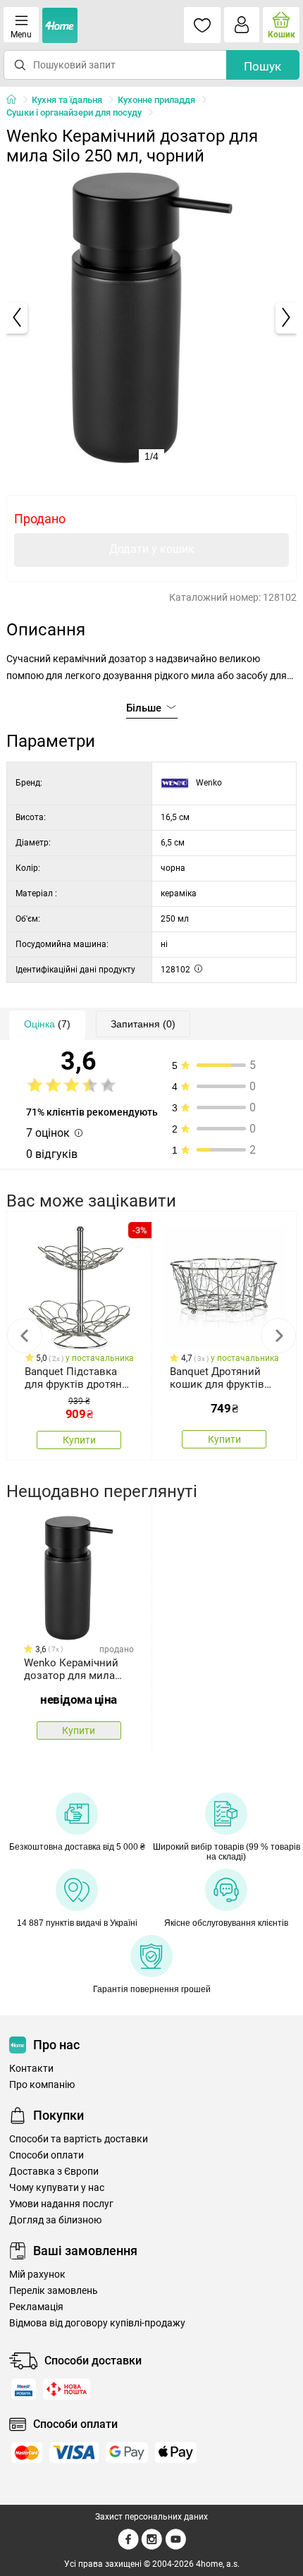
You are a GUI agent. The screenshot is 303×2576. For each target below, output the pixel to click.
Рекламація (36, 2307)
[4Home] (16, 100)
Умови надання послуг (61, 2204)
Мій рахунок (37, 2275)
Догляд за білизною (55, 2220)
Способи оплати (47, 2155)
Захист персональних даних (151, 2517)
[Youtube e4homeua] (175, 2547)
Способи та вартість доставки (79, 2139)
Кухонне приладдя (156, 100)
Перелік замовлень (54, 2291)
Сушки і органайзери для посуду (74, 112)
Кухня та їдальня (67, 100)
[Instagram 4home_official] (152, 2547)
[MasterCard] (27, 2453)
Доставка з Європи (54, 2172)
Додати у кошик (152, 549)
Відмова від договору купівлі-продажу (97, 2323)
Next (278, 1336)
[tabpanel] (152, 318)
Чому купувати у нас (57, 2188)
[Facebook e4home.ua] (128, 2547)
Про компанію (42, 2085)
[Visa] (74, 2453)
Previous (25, 1336)
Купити (79, 1440)
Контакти (31, 2069)
